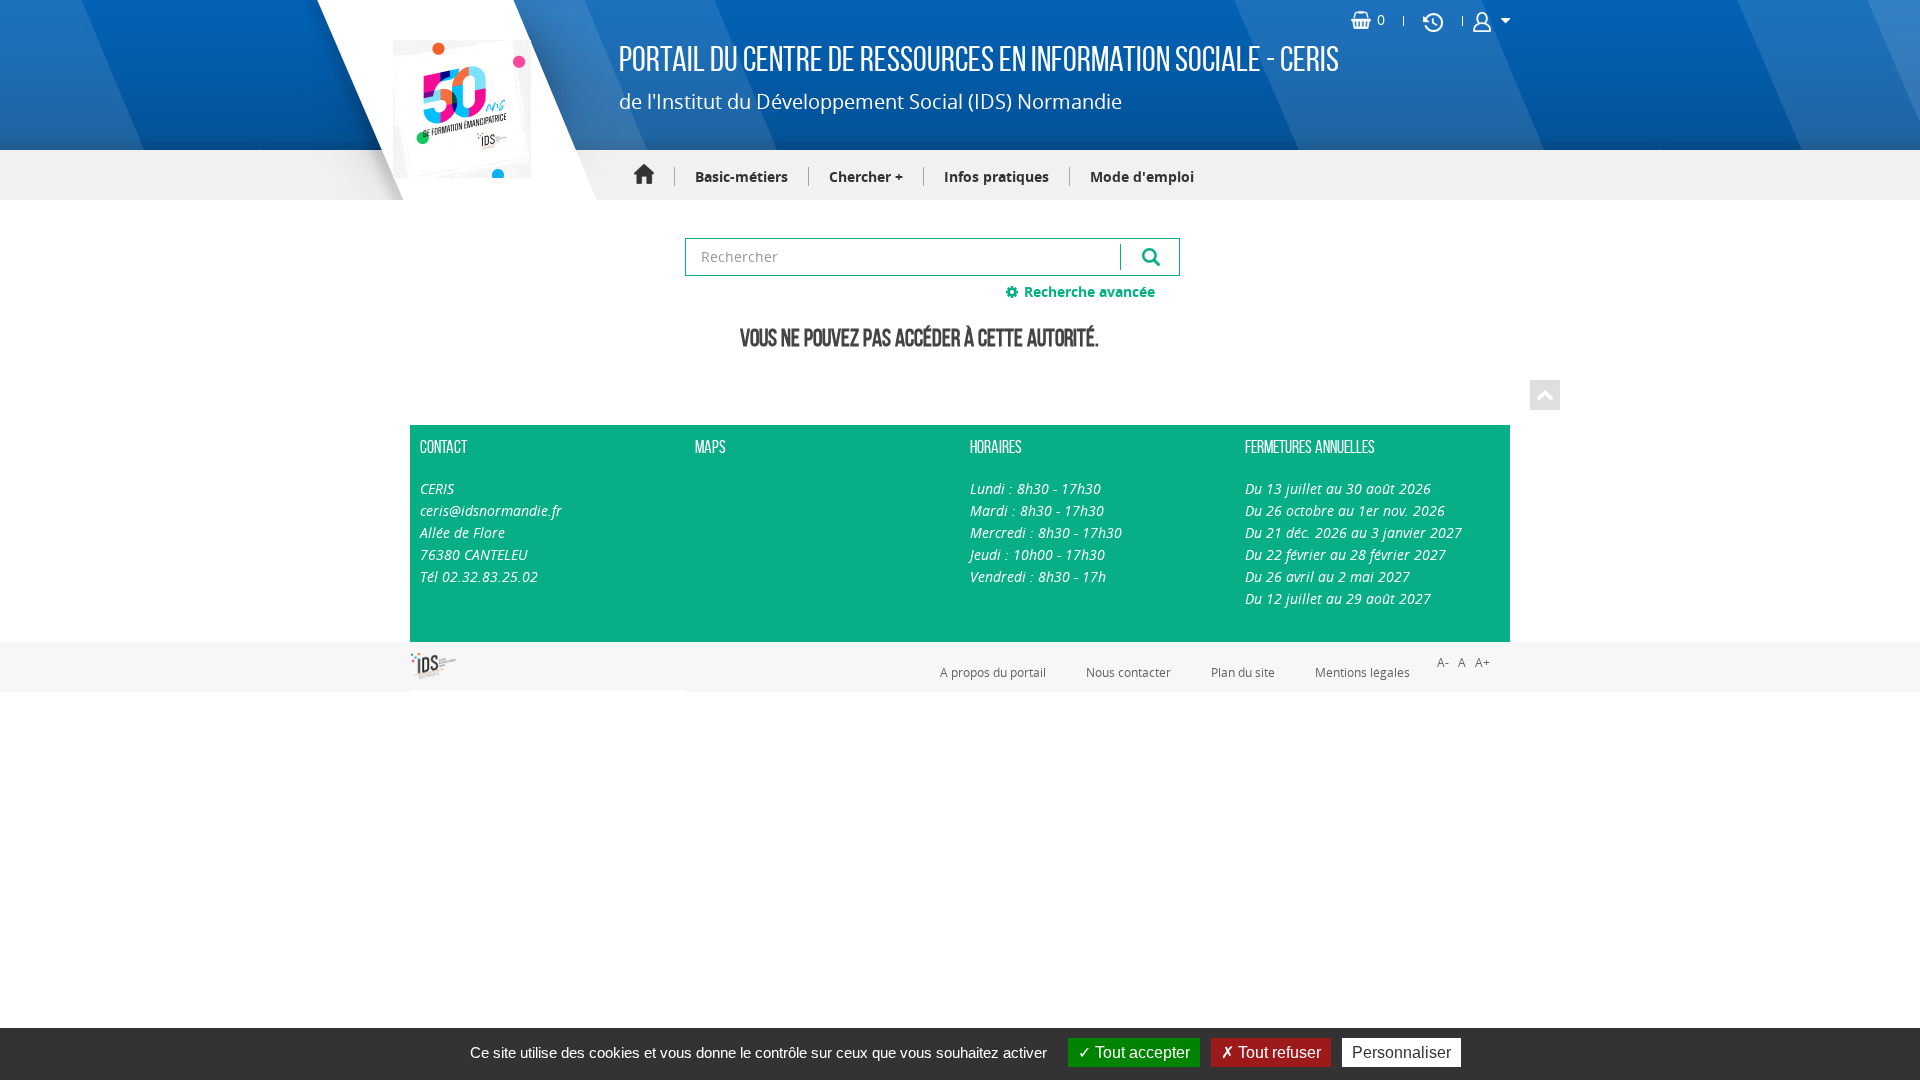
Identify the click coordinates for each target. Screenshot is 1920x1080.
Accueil (644, 175)
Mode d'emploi (1142, 176)
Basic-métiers (741, 176)
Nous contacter (1128, 672)
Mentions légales (1362, 672)
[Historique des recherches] (1433, 21)
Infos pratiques (996, 176)
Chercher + (866, 176)
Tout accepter (1140, 1052)
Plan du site (1243, 672)
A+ (1482, 662)
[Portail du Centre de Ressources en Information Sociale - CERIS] (459, 109)
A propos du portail (993, 672)
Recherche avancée (1089, 291)
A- (1443, 662)
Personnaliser (1401, 1052)
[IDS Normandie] (433, 666)
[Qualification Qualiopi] (500, 653)
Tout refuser (1277, 1052)
